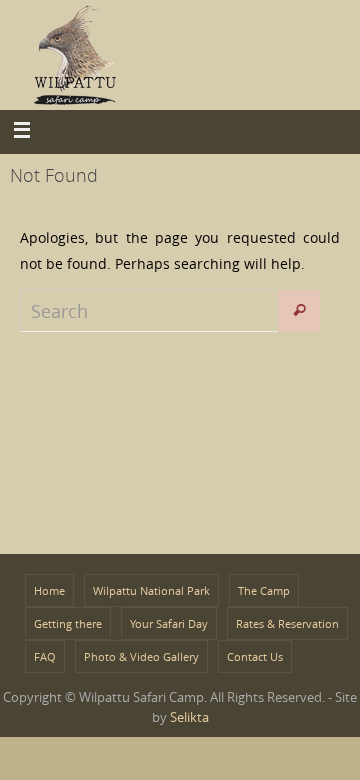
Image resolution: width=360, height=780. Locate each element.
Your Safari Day (169, 623)
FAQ (45, 656)
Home (49, 590)
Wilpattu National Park (151, 590)
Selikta (189, 717)
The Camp (264, 590)
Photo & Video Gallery (141, 656)
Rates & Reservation (287, 623)
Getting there (68, 623)
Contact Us (255, 656)
